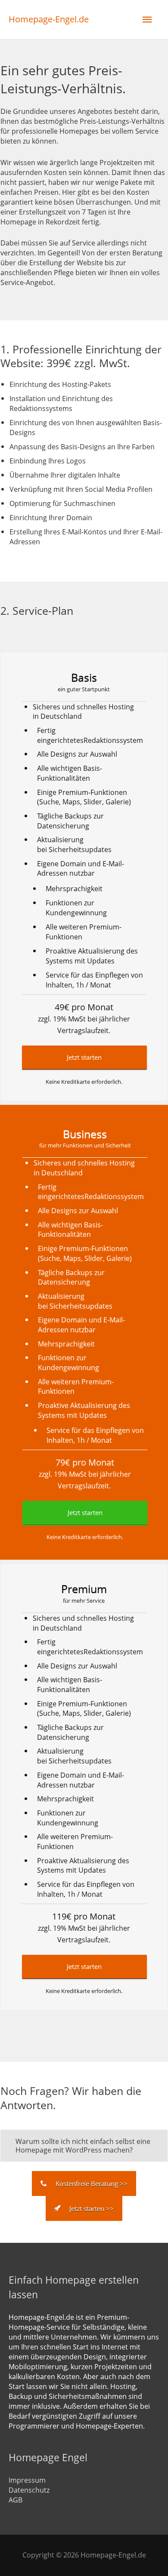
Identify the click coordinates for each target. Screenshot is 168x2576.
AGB (16, 2500)
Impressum (27, 2480)
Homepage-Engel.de (49, 19)
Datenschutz (29, 2490)
